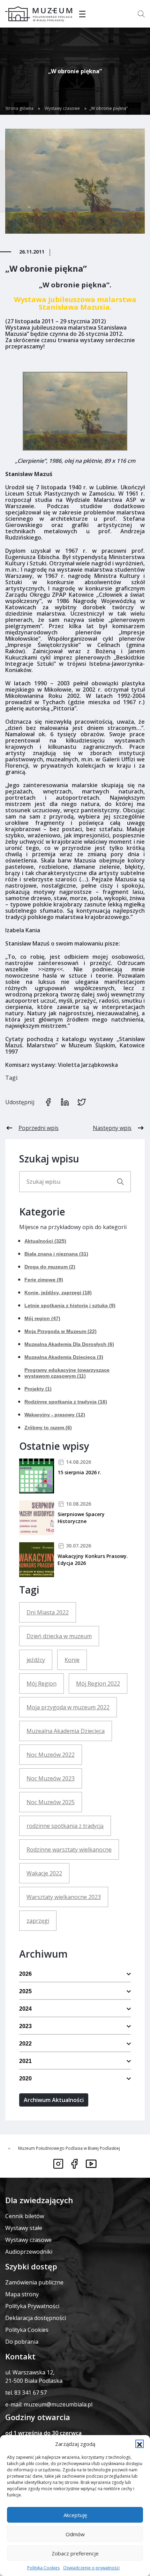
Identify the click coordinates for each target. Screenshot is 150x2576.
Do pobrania (22, 2342)
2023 (25, 2026)
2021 (25, 2061)
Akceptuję (75, 2515)
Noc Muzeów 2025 (51, 1802)
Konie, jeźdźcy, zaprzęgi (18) (58, 1293)
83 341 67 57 (31, 2393)
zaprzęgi (38, 1921)
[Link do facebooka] (74, 2164)
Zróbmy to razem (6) (48, 1428)
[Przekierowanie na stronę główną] (39, 14)
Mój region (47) (42, 1318)
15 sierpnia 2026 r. (80, 1472)
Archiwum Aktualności (54, 2100)
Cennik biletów (25, 2216)
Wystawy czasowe (62, 108)
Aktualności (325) (45, 1241)
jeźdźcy (36, 1660)
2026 (25, 1974)
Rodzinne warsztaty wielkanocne (69, 1850)
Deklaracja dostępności (36, 2318)
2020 (25, 2078)
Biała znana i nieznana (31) (56, 1254)
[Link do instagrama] (58, 2164)
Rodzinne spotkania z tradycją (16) (66, 1402)
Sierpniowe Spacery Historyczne (81, 1518)
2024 (25, 2009)
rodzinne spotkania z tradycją (65, 1826)
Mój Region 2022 (98, 1684)
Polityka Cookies (43, 2568)
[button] (140, 2444)
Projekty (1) (38, 1389)
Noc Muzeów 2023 (51, 1778)
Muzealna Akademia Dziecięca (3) (64, 1357)
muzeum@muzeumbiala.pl (58, 2404)
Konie (72, 1660)
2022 (25, 2044)
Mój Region (42, 1684)
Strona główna (19, 108)
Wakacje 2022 (44, 1873)
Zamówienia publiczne (34, 2282)
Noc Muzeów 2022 (51, 1755)
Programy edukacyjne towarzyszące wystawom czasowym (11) (67, 1373)
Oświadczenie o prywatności (91, 2568)
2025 (25, 1991)
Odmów (75, 2534)
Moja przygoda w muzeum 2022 (68, 1707)
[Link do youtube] (91, 2164)
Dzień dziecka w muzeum (59, 1636)
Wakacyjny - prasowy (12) (55, 1415)
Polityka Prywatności (32, 2306)
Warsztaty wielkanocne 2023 (64, 1897)
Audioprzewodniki (29, 2252)
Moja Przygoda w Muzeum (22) (61, 1331)
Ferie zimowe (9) (44, 1280)
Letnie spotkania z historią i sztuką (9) (70, 1305)
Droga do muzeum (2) (50, 1267)
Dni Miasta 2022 (48, 1612)
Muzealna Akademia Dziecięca (66, 1731)
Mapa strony (22, 2294)
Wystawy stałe (24, 2228)
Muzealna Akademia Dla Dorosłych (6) (69, 1344)
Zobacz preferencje (75, 2553)
